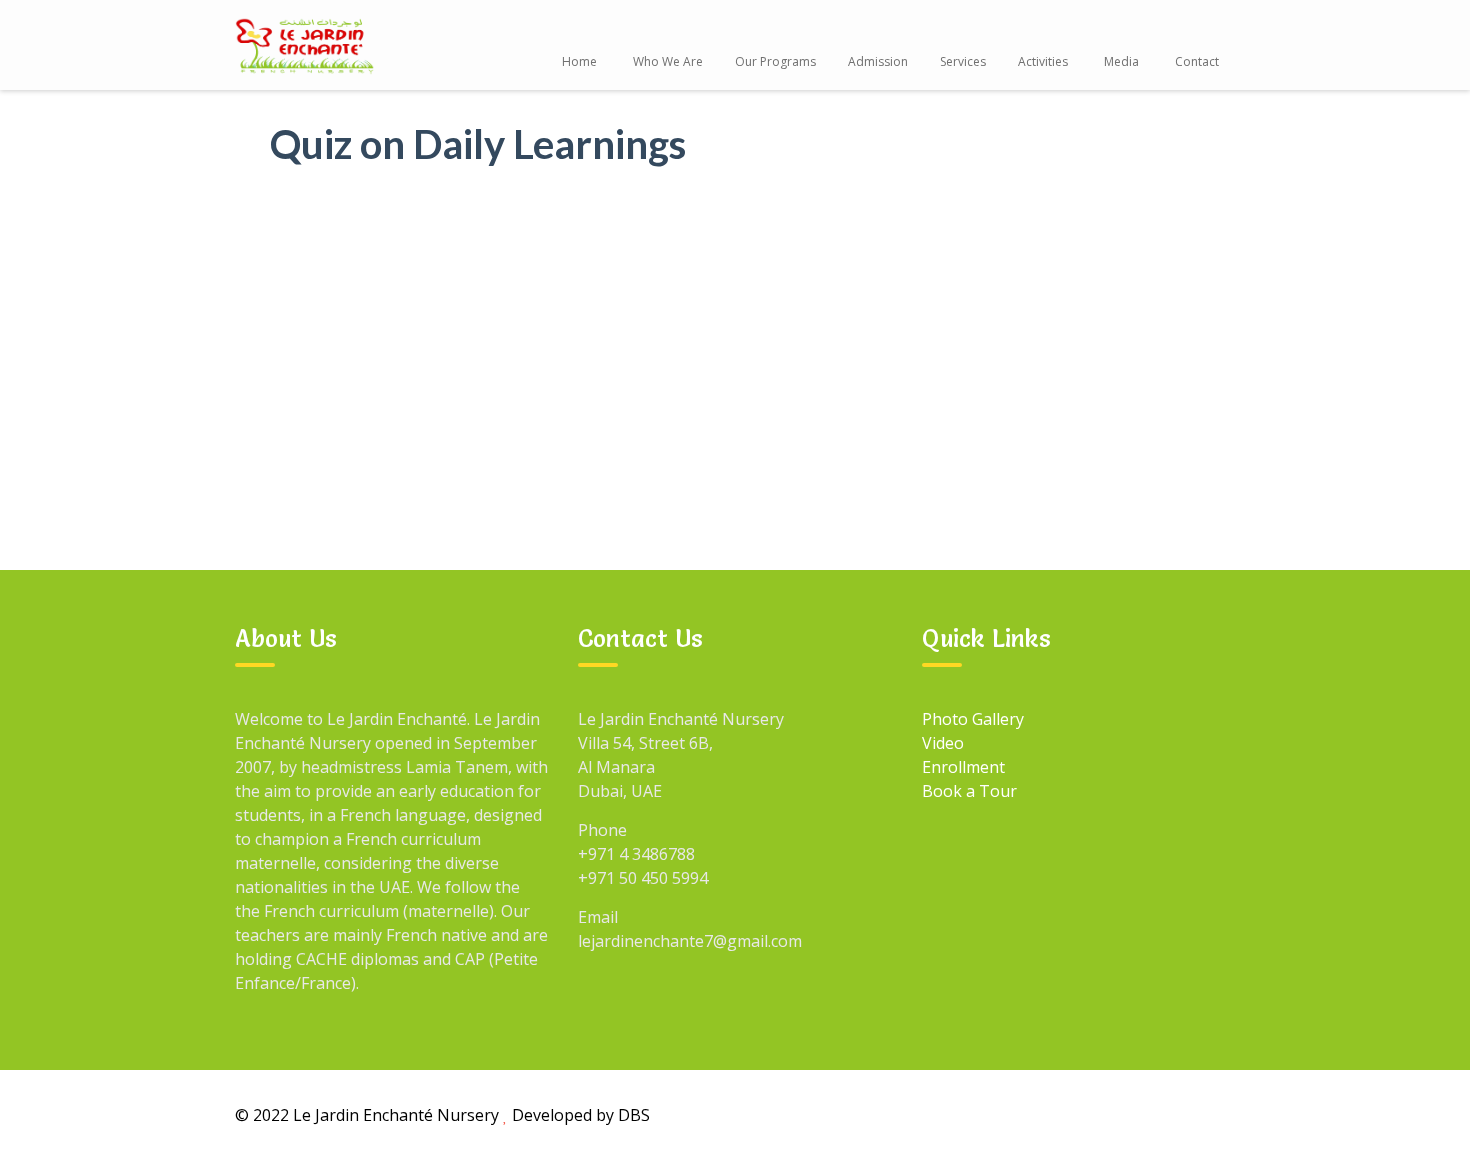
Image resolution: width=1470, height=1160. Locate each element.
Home (579, 61)
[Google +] (1076, 1114)
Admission (878, 61)
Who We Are (668, 61)
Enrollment (963, 767)
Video (943, 743)
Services (963, 61)
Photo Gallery (973, 719)
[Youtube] (1168, 1114)
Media (1121, 61)
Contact (1197, 61)
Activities (1043, 61)
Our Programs (775, 61)
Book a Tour (969, 791)
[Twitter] (1122, 1114)
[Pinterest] (1214, 1114)
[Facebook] (1030, 1114)
